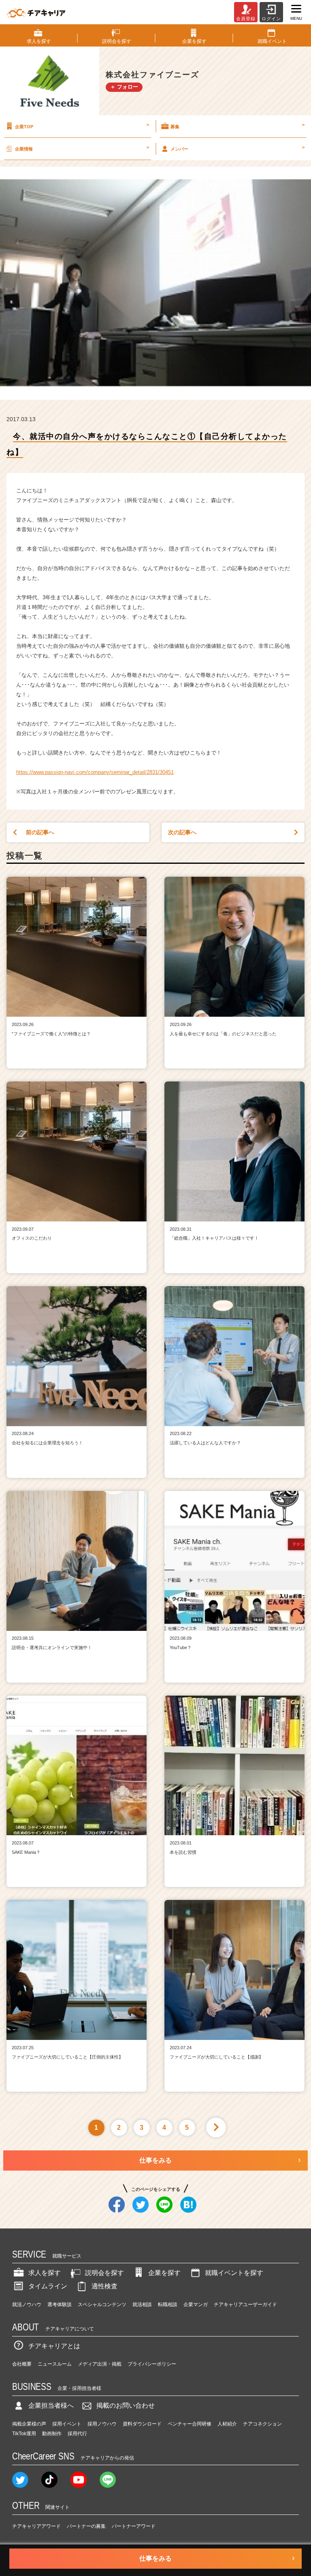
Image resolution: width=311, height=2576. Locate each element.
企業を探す (164, 2273)
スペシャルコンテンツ (102, 2305)
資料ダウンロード (142, 2424)
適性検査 (104, 2286)
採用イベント (67, 2424)
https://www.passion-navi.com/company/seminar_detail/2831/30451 (95, 772)
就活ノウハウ (27, 2305)
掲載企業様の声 (29, 2424)
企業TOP (82, 125)
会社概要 (22, 2364)
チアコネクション (262, 2424)
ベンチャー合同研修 (190, 2424)
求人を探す (45, 2273)
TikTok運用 (24, 2434)
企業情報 (82, 148)
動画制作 (52, 2434)
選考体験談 (60, 2305)
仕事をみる (155, 2160)
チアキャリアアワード (36, 2526)
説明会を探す (104, 2273)
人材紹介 (227, 2424)
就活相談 (142, 2305)
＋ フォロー (124, 87)
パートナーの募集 (86, 2526)
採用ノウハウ (102, 2424)
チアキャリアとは (54, 2346)
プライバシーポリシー (152, 2364)
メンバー (238, 148)
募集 (238, 125)
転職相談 (168, 2305)
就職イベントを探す (234, 2273)
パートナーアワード (134, 2526)
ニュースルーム (55, 2364)
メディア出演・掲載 (100, 2364)
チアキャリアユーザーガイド (245, 2305)
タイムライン (48, 2286)
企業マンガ (196, 2305)
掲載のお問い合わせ (126, 2405)
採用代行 (77, 2434)
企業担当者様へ (51, 2405)
